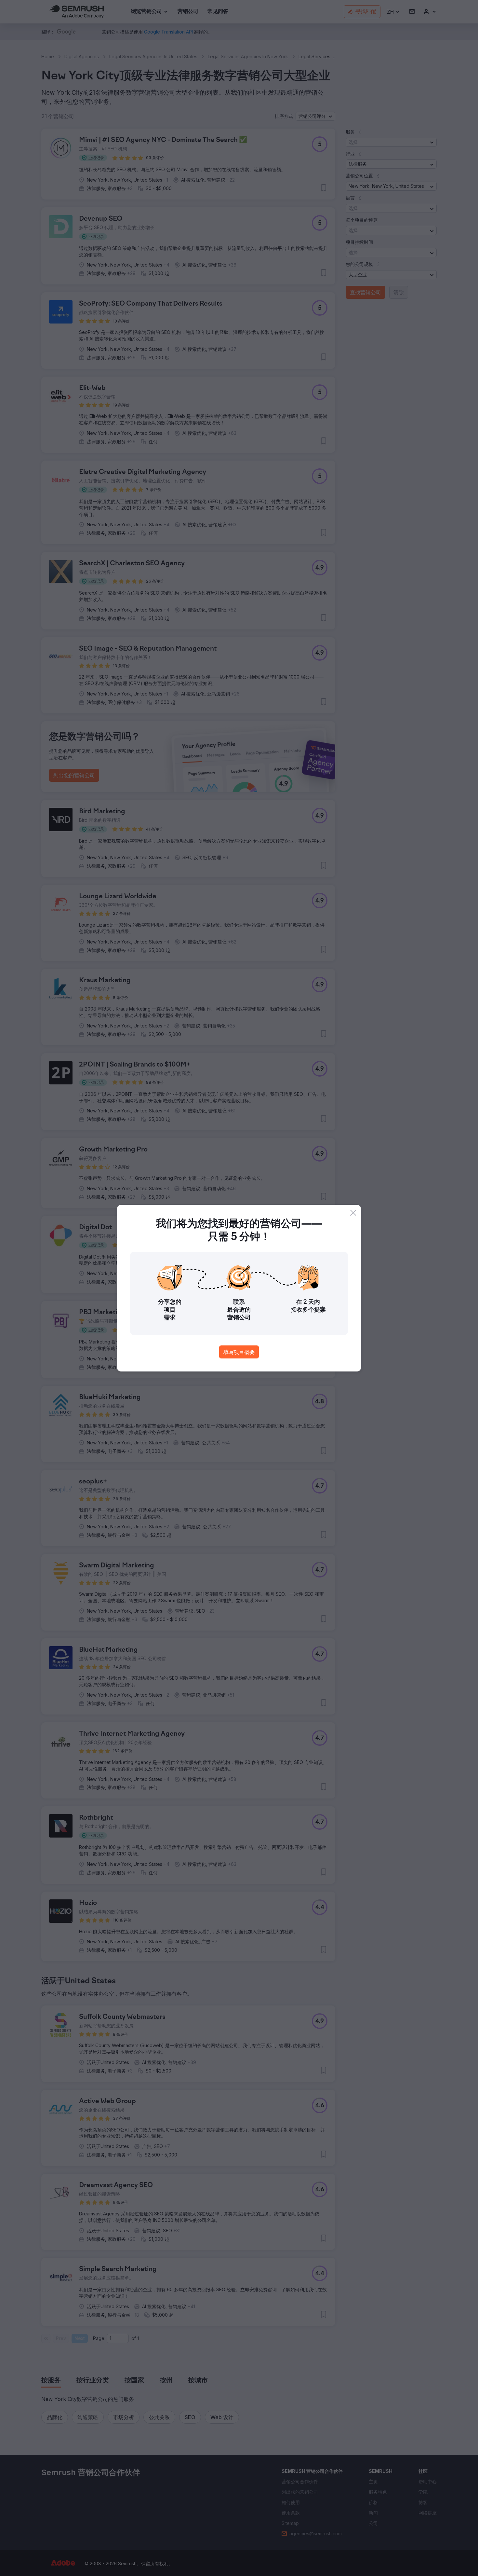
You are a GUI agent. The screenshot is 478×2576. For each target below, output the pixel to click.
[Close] (353, 1213)
